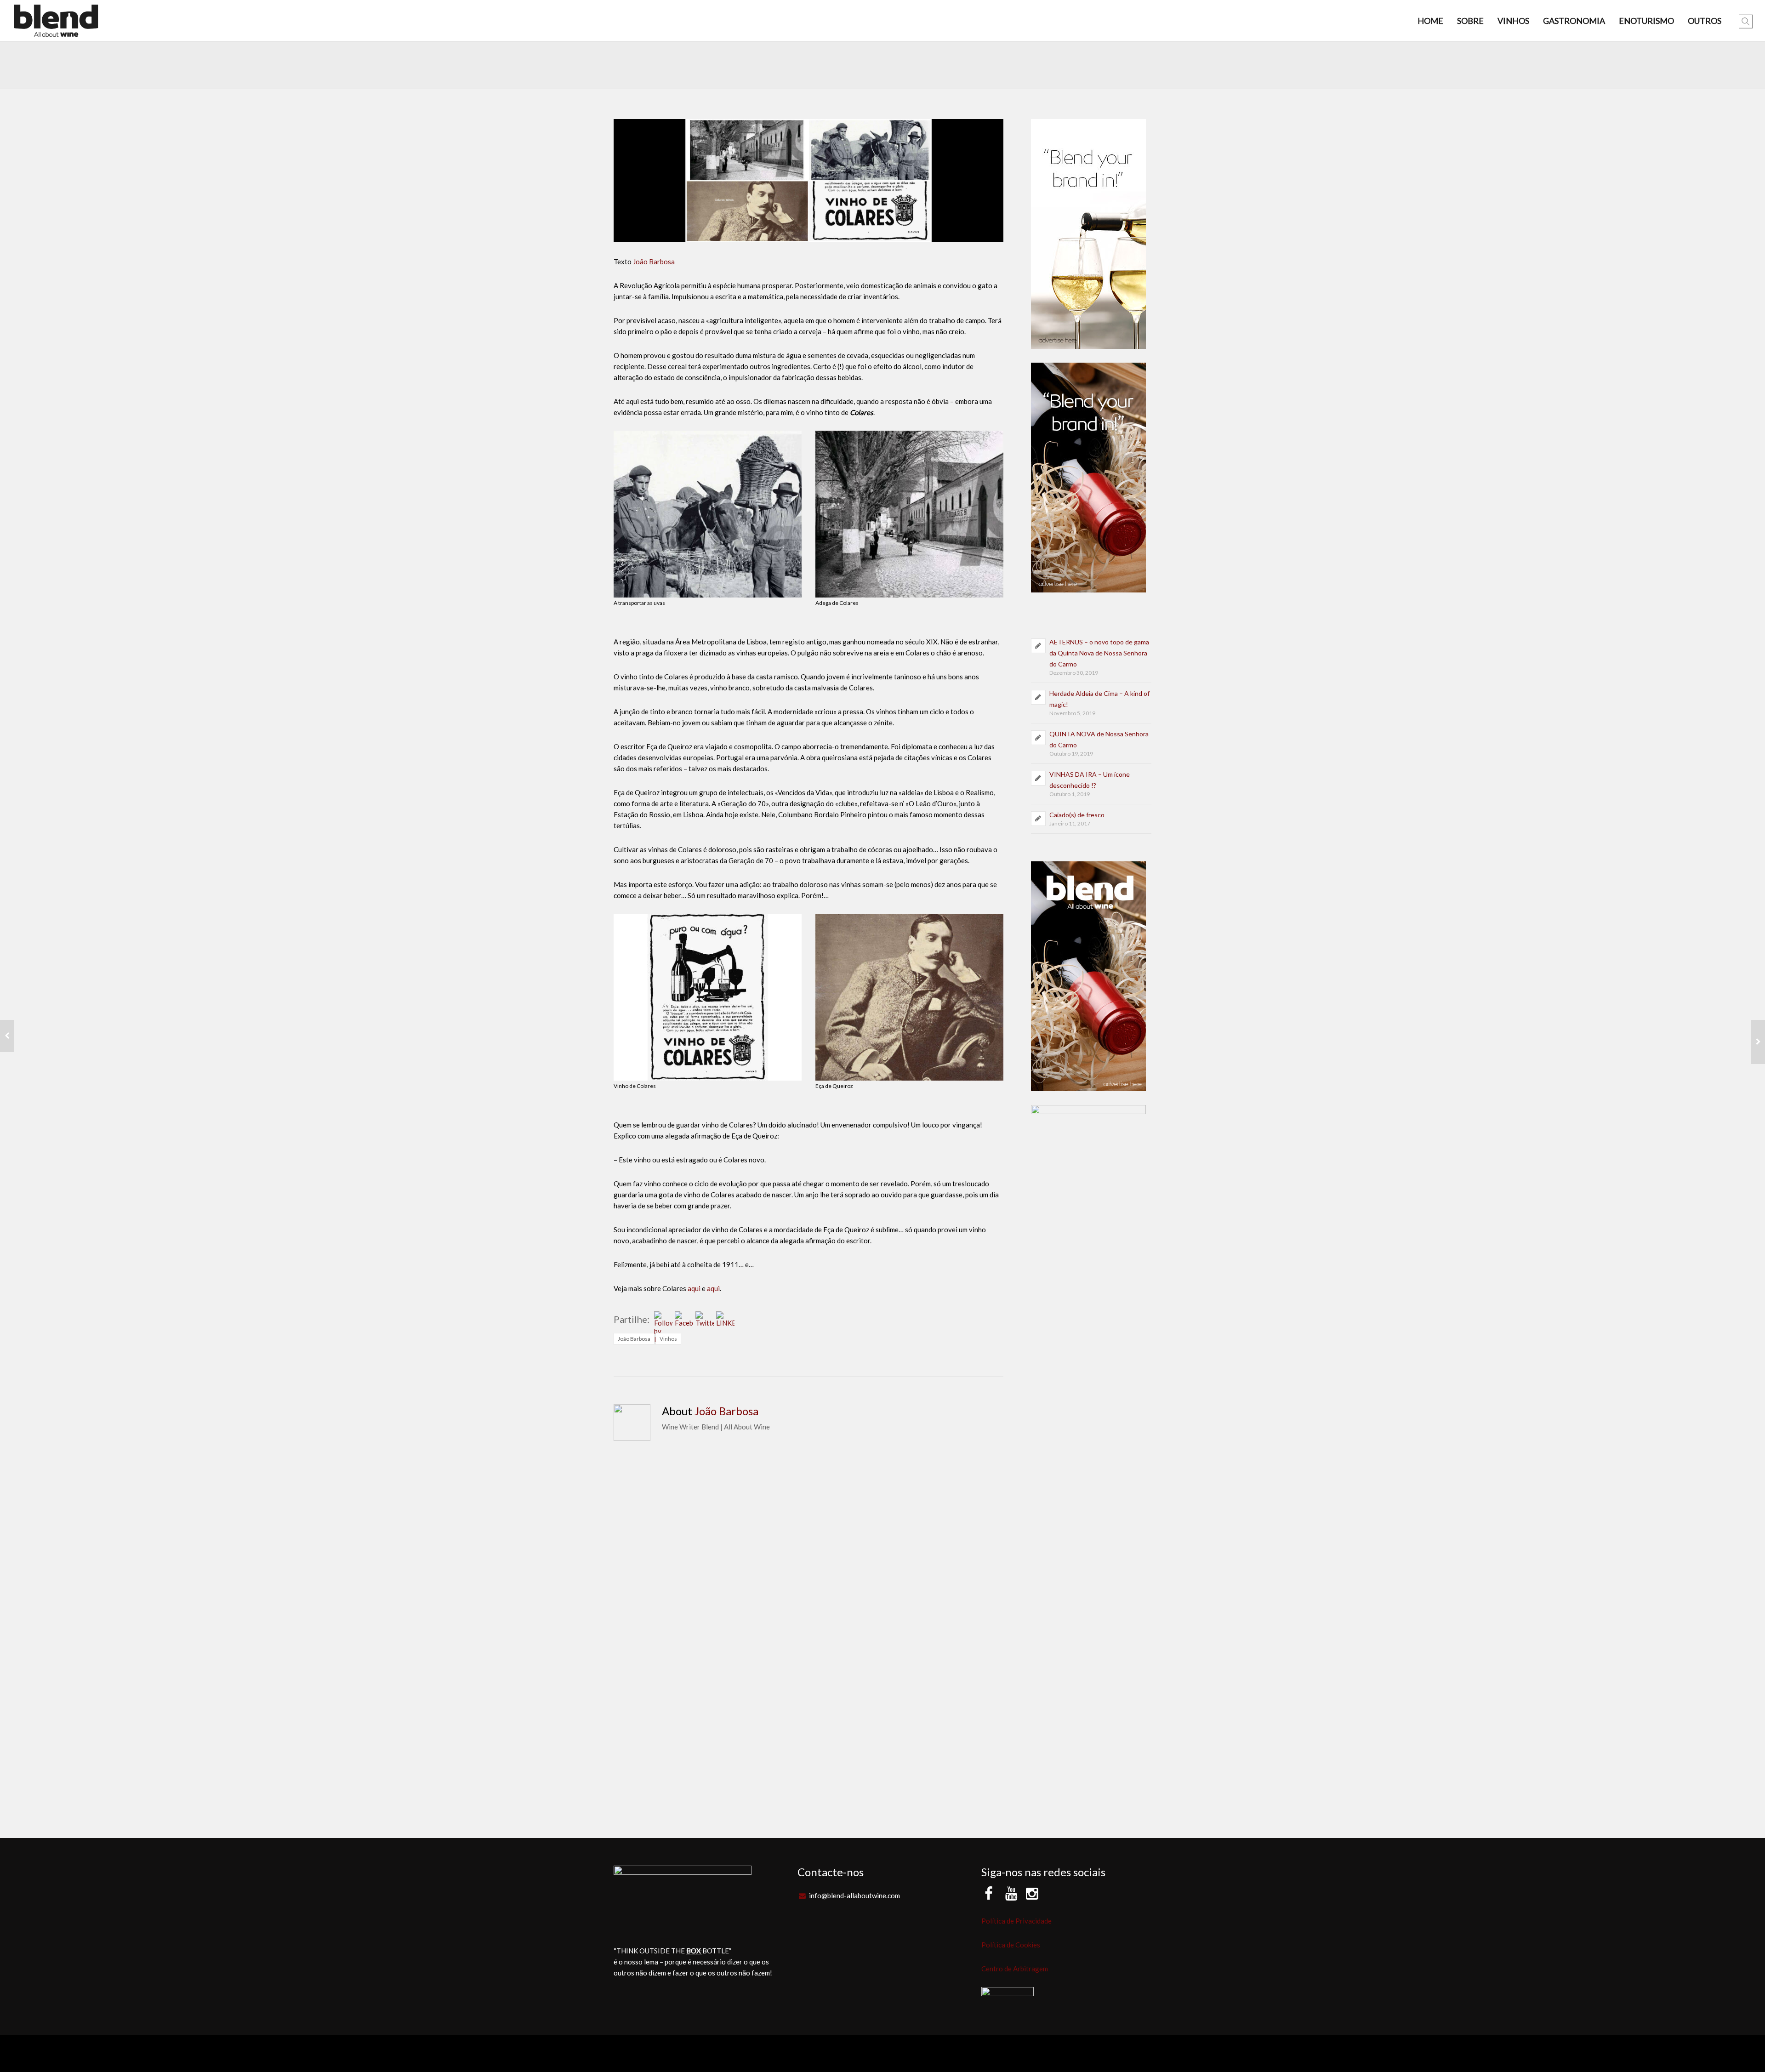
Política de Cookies (1011, 1945)
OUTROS (1705, 21)
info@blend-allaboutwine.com (854, 1896)
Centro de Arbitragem (1015, 1969)
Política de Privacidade (1016, 1921)
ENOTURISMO (1646, 21)
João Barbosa (654, 262)
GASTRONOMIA (1574, 21)
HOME (1430, 21)
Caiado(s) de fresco (1077, 815)
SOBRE (1470, 21)
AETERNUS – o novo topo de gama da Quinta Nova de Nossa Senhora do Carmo (1099, 653)
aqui (694, 1288)
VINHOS (1513, 21)
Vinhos (668, 1339)
